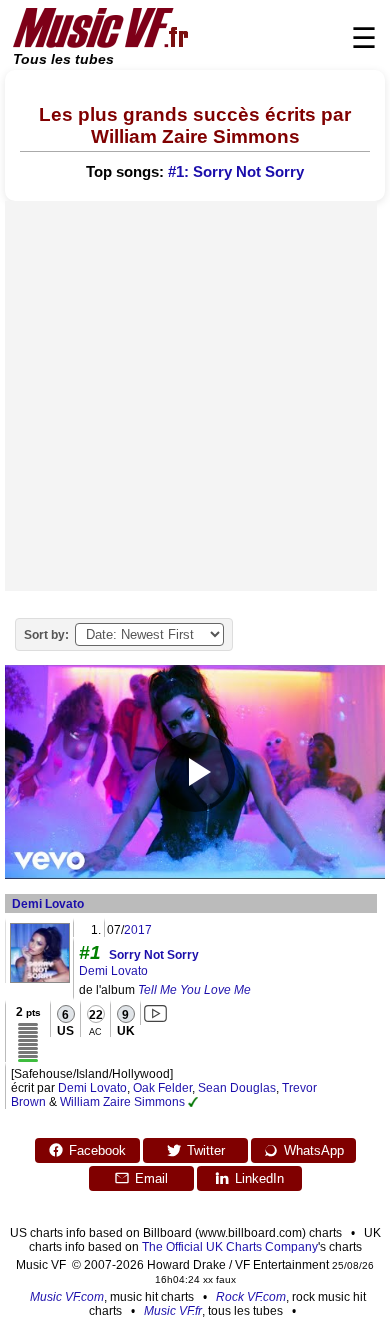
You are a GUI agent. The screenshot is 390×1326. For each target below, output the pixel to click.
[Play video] (195, 772)
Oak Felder (162, 1088)
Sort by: (46, 635)
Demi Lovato (48, 904)
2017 (138, 930)
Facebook (97, 1150)
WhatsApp (314, 1150)
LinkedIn (259, 1178)
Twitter (206, 1150)
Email (151, 1178)
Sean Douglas (237, 1088)
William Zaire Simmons (122, 1102)
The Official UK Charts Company (230, 1247)
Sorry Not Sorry (154, 955)
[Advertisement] (195, 396)
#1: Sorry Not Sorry (236, 172)
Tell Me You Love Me (194, 990)
